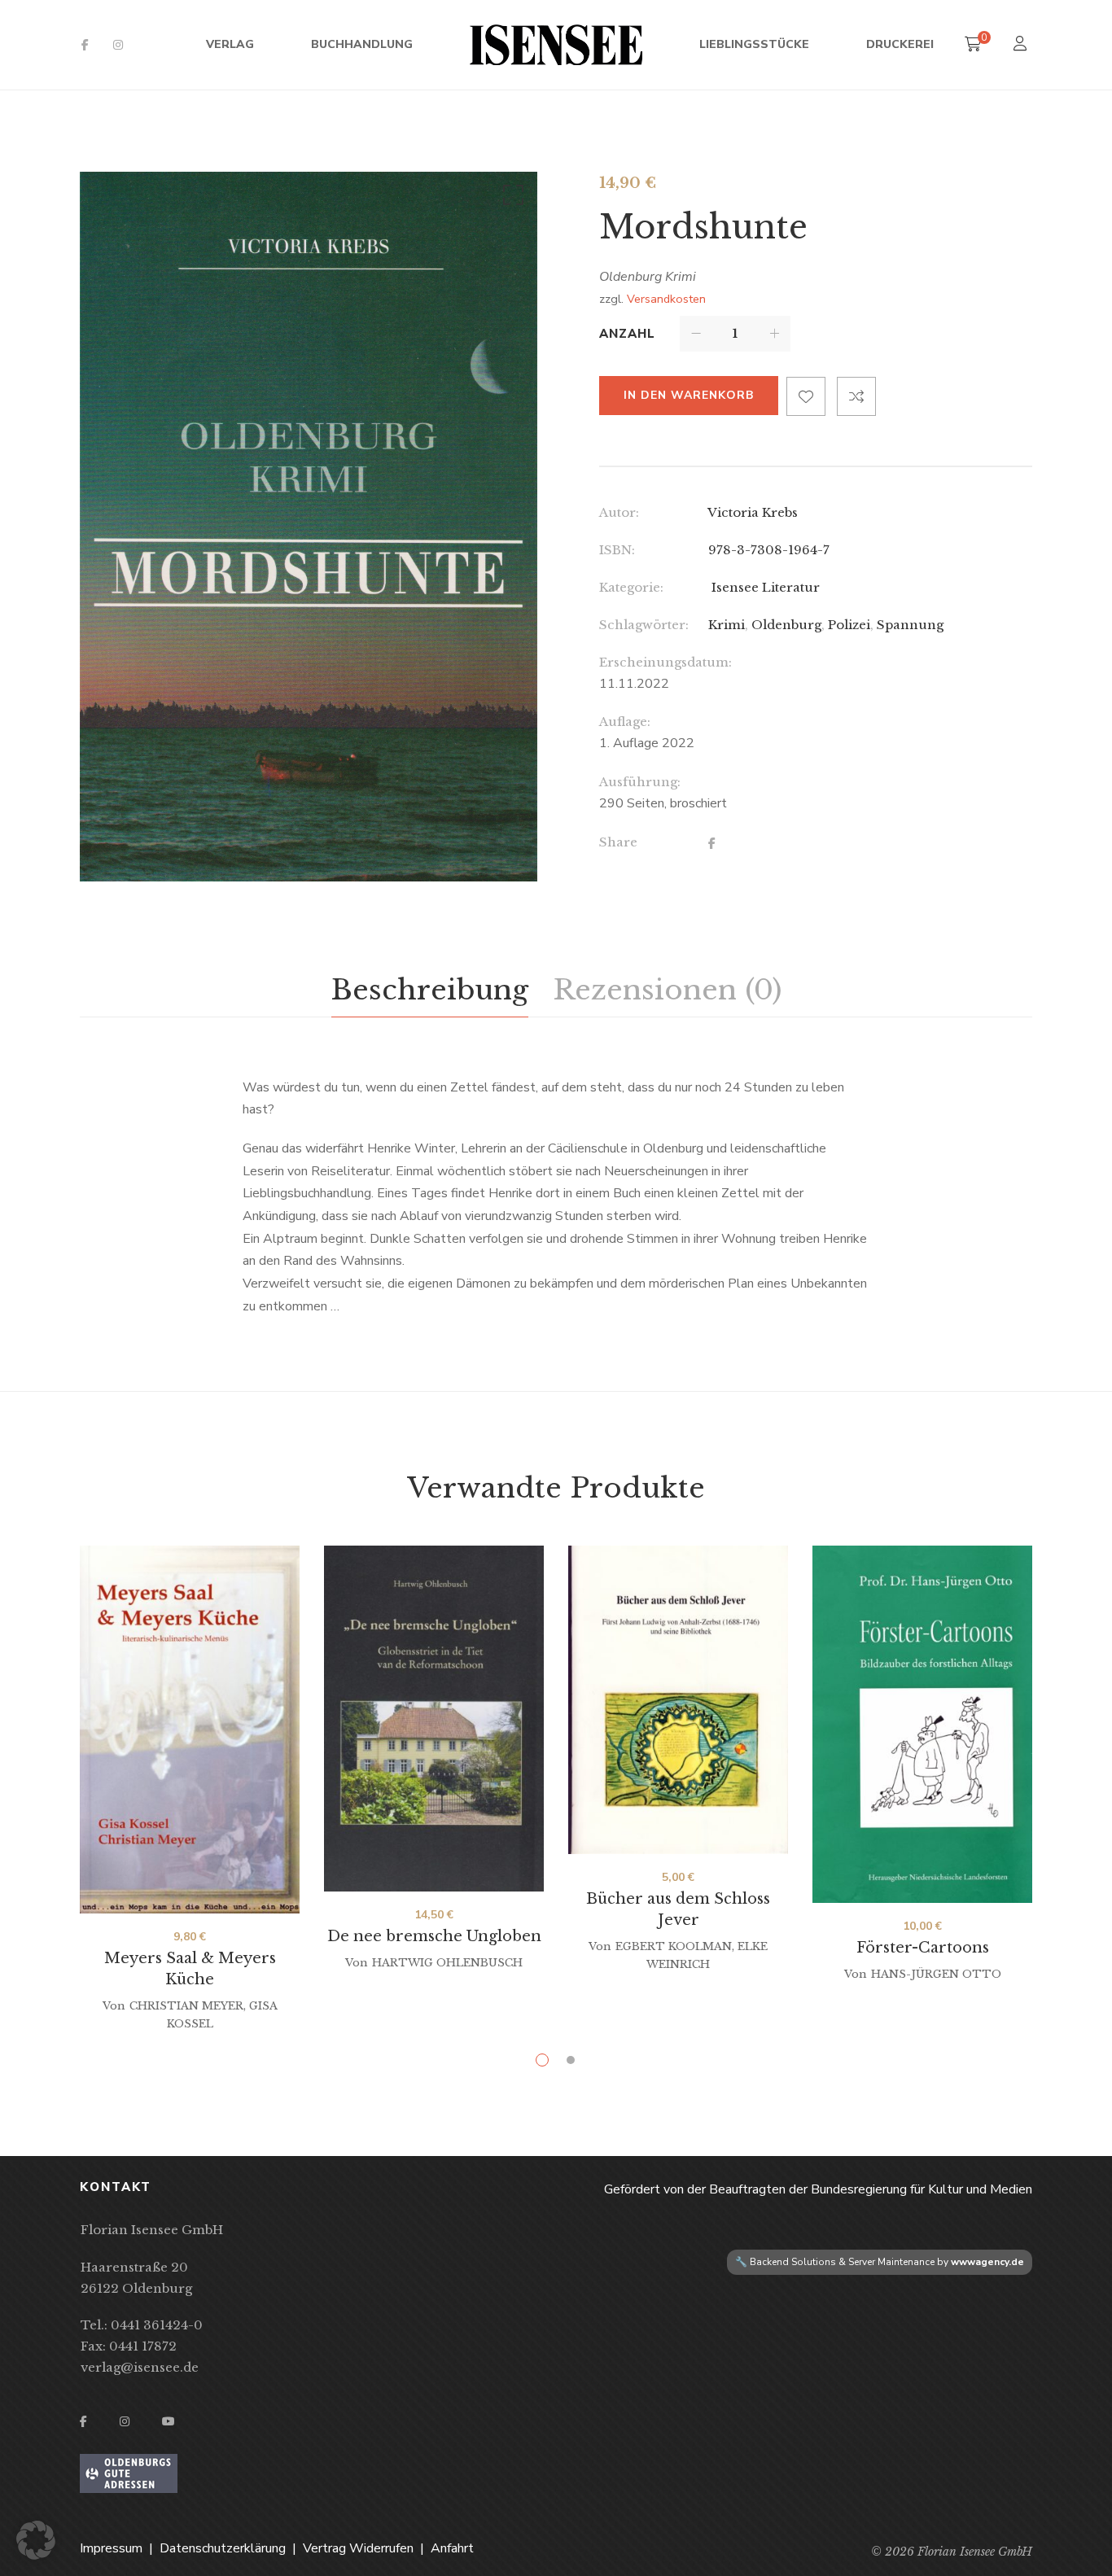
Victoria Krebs (753, 512)
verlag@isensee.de (140, 2367)
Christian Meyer (186, 2006)
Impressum (111, 2548)
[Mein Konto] (1022, 45)
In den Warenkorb (689, 395)
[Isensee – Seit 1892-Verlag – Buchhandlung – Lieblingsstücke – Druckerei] (556, 45)
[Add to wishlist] (806, 396)
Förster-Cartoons (923, 1948)
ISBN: (617, 550)
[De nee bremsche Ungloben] (434, 1719)
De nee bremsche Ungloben (434, 1936)
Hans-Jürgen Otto (936, 1974)
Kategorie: (631, 587)
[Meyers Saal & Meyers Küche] (190, 1730)
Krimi (727, 625)
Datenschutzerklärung (223, 2548)
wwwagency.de (987, 2262)
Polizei (849, 625)
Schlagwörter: (644, 625)
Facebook (85, 45)
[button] (510, 199)
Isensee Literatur (764, 587)
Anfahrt (452, 2548)
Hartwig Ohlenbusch (447, 1963)
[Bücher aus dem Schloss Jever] (678, 1700)
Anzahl (627, 334)
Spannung (910, 625)
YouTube (169, 2421)
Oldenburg (786, 625)
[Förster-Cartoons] (922, 1724)
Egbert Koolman (674, 1946)
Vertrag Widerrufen (358, 2548)
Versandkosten (666, 299)
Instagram (118, 45)
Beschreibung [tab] (430, 990)
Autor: (619, 512)
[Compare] (856, 396)
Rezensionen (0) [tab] (667, 990)
